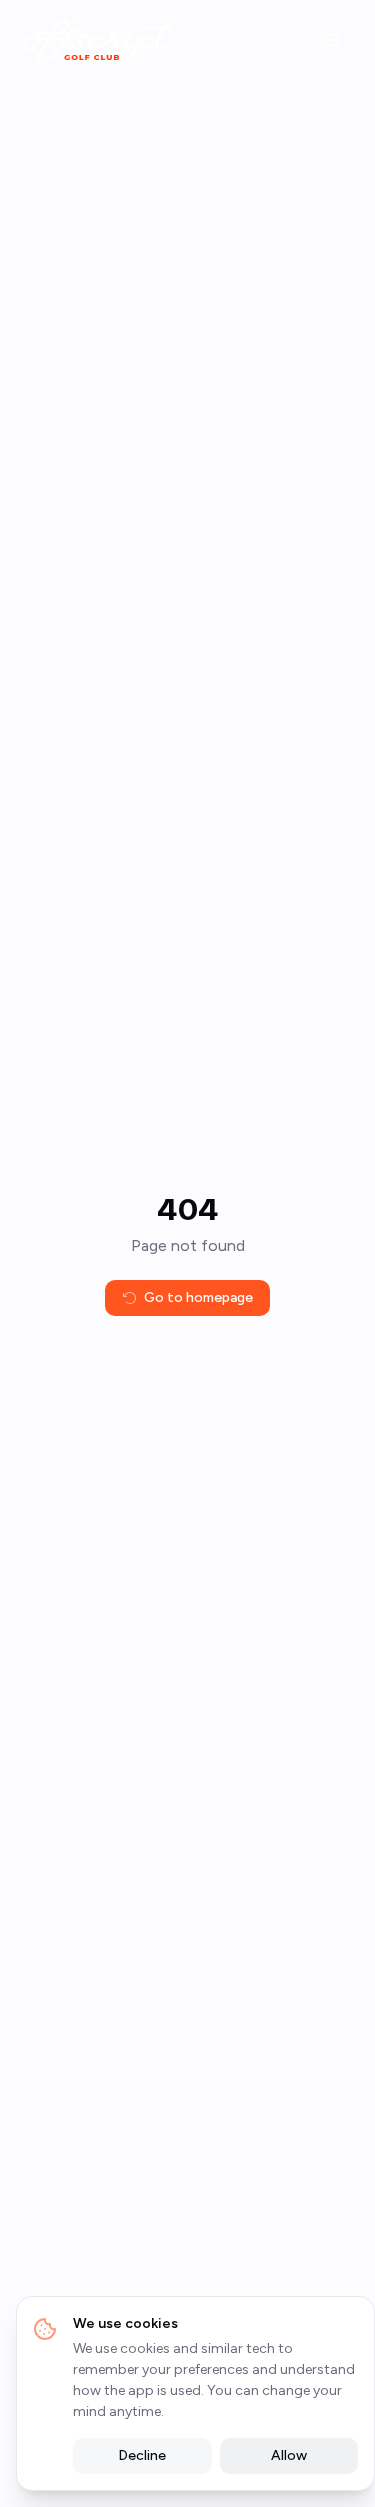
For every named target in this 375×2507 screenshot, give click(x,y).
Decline (142, 2455)
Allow (289, 2455)
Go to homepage (198, 1297)
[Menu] (333, 40)
